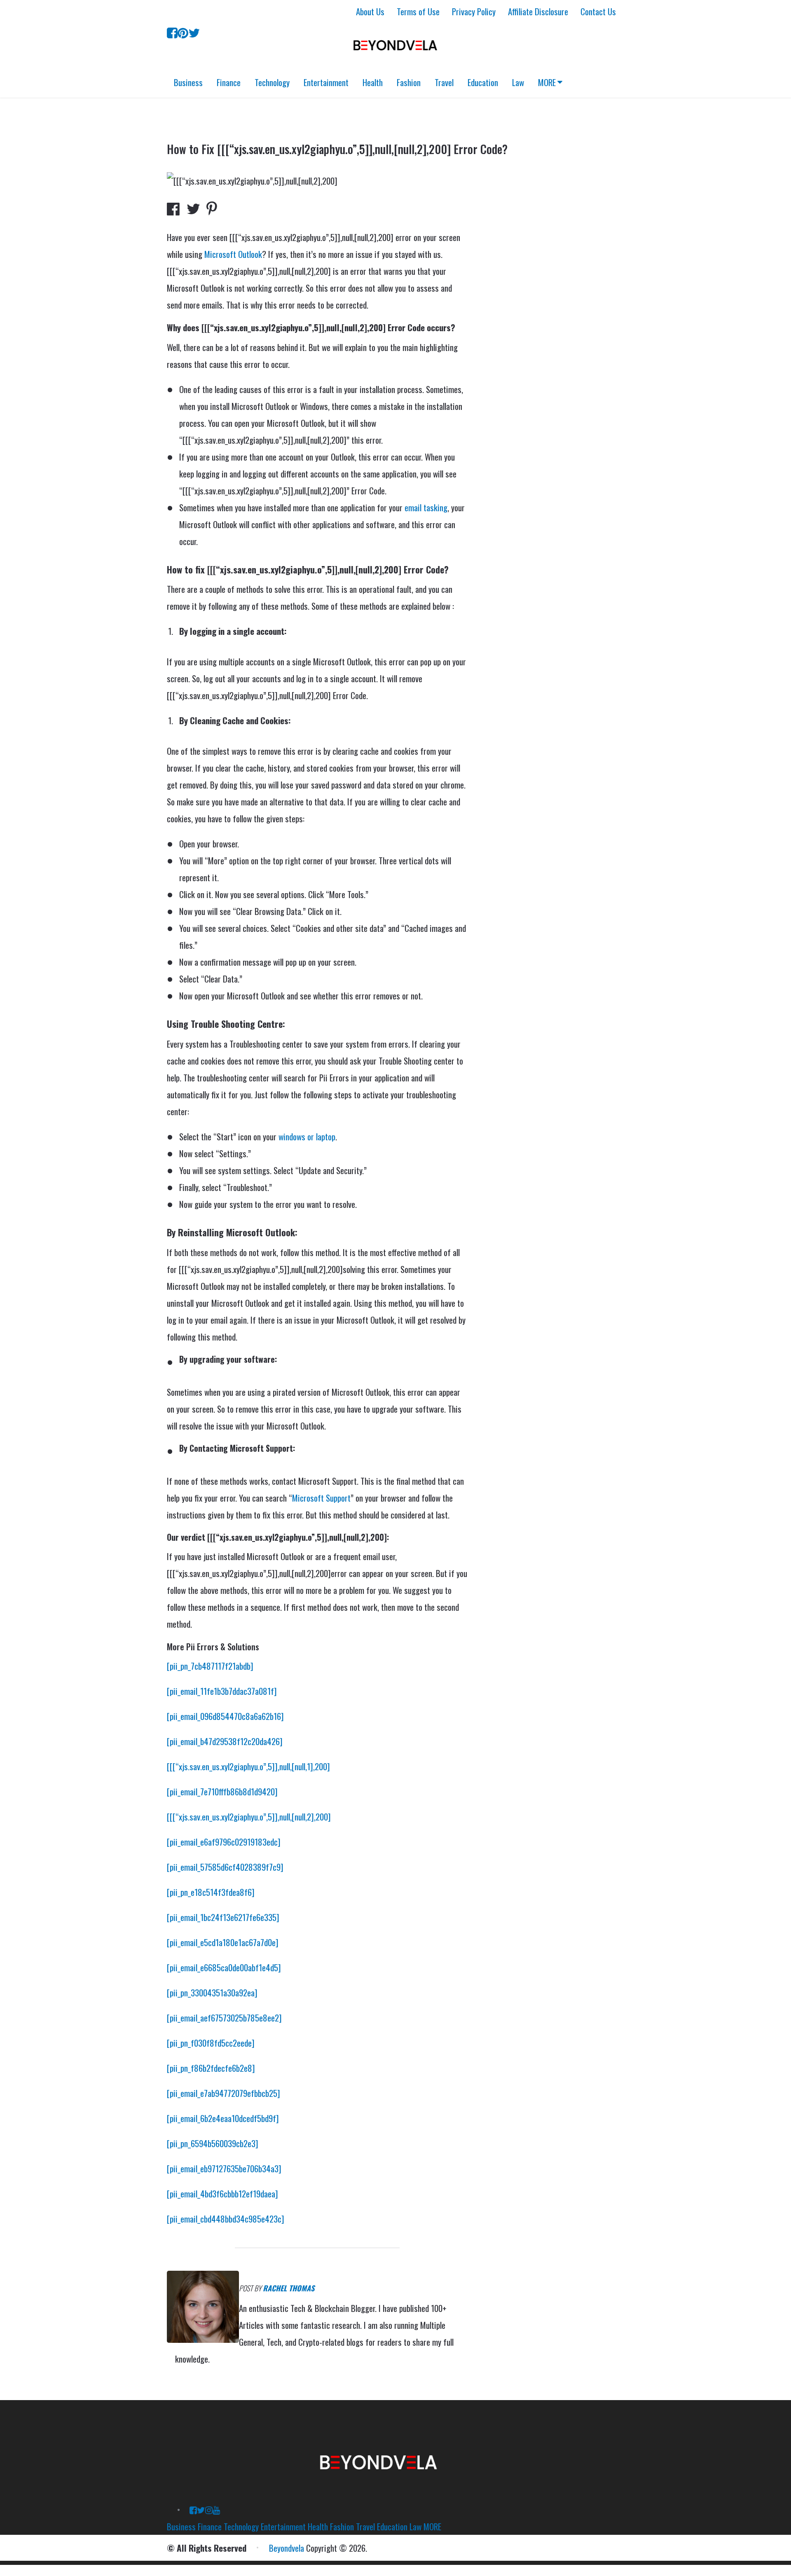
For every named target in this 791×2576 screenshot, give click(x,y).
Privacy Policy (474, 11)
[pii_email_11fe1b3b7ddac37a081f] (222, 1691)
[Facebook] (172, 32)
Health (373, 82)
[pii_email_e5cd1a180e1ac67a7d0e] (223, 1942)
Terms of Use (418, 11)
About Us (370, 11)
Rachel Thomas (289, 2288)
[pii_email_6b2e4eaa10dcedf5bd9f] (223, 2118)
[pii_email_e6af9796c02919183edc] (224, 1842)
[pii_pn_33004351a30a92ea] (212, 1992)
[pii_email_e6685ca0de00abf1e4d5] (224, 1967)
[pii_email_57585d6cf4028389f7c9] (225, 1867)
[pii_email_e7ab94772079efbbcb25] (223, 2093)
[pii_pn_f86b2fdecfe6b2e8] (211, 2068)
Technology (272, 82)
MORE (547, 82)
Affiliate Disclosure (538, 11)
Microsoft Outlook (233, 254)
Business (188, 82)
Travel (444, 82)
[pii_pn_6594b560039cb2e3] (213, 2143)
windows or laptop (307, 1136)
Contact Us (598, 11)
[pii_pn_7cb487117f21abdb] (210, 1666)
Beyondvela (287, 2548)
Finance (229, 82)
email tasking (426, 507)
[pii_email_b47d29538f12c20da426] (225, 1741)
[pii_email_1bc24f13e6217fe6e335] (223, 1917)
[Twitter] (194, 32)
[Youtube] (216, 2509)
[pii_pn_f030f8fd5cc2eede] (211, 2043)
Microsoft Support (321, 1498)
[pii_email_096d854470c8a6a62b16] (225, 1716)
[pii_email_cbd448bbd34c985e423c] (226, 2219)
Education (483, 82)
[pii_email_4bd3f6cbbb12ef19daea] (222, 2193)
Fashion (409, 82)
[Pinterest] (183, 32)
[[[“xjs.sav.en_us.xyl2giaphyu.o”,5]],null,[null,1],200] (248, 1766)
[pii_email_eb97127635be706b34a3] (224, 2168)
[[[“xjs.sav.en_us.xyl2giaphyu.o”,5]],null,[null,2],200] (249, 1817)
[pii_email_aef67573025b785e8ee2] (224, 2018)
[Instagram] (209, 2509)
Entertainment (326, 82)
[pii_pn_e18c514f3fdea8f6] (211, 1892)
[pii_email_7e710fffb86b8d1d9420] (222, 1791)
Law (518, 82)
